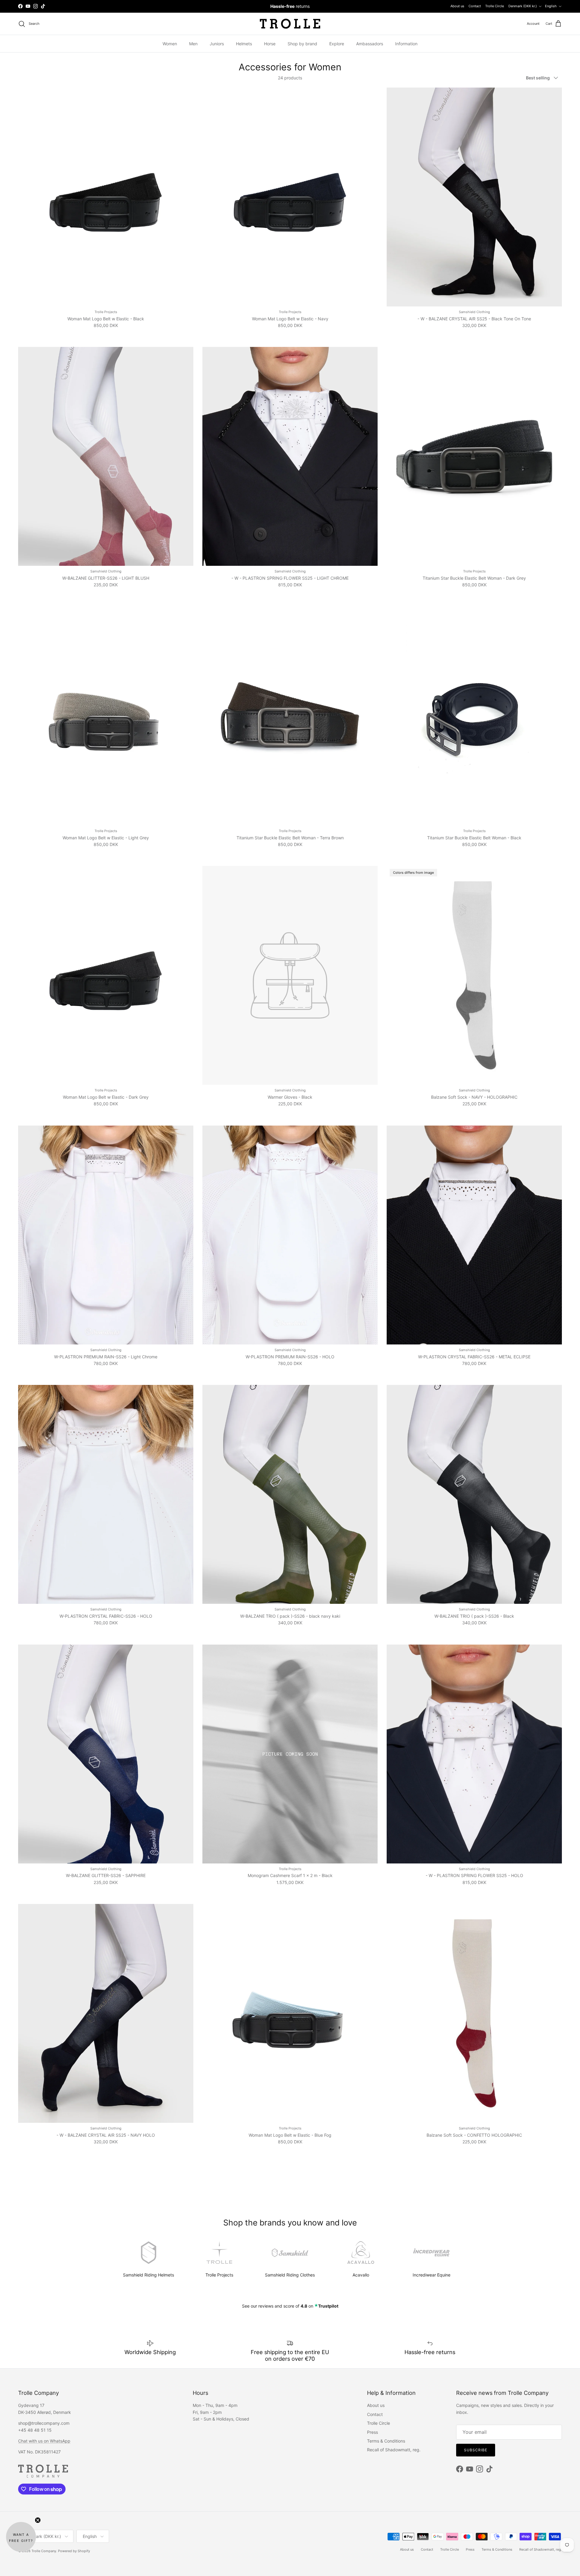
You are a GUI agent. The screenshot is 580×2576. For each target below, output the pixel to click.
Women (170, 44)
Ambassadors (370, 44)
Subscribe (476, 2450)
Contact (475, 6)
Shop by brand (302, 44)
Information (406, 44)
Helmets (244, 44)
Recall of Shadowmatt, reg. (394, 2450)
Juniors (217, 44)
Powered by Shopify (74, 2551)
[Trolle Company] (290, 24)
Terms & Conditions (386, 2441)
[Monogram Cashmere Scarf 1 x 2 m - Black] (290, 1754)
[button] (21, 2537)
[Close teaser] (38, 2520)
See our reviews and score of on (290, 2306)
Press (372, 2432)
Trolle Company (44, 2551)
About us (457, 6)
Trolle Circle (495, 6)
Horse (270, 44)
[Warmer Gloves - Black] (290, 975)
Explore (337, 44)
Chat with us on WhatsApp (44, 2441)
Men (193, 44)
